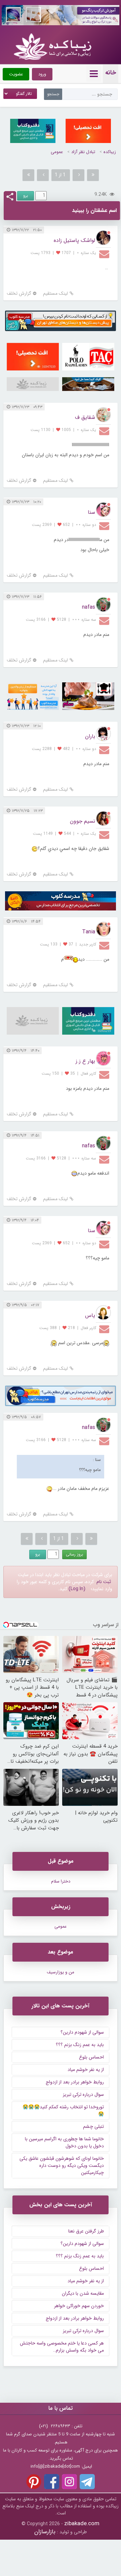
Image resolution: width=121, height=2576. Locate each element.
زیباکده (110, 152)
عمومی (57, 152)
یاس (90, 1315)
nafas (89, 607)
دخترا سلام (61, 1881)
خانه (111, 73)
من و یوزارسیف (61, 1972)
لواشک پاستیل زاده (74, 240)
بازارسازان (45, 2532)
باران (90, 736)
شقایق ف (85, 417)
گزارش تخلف (19, 294)
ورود (42, 74)
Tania (89, 932)
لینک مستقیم (55, 294)
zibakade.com (82, 2524)
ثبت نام (104, 1582)
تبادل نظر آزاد (83, 152)
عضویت (16, 74)
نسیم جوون (83, 821)
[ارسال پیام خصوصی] (105, 254)
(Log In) (77, 1589)
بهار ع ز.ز (85, 1061)
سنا (91, 512)
